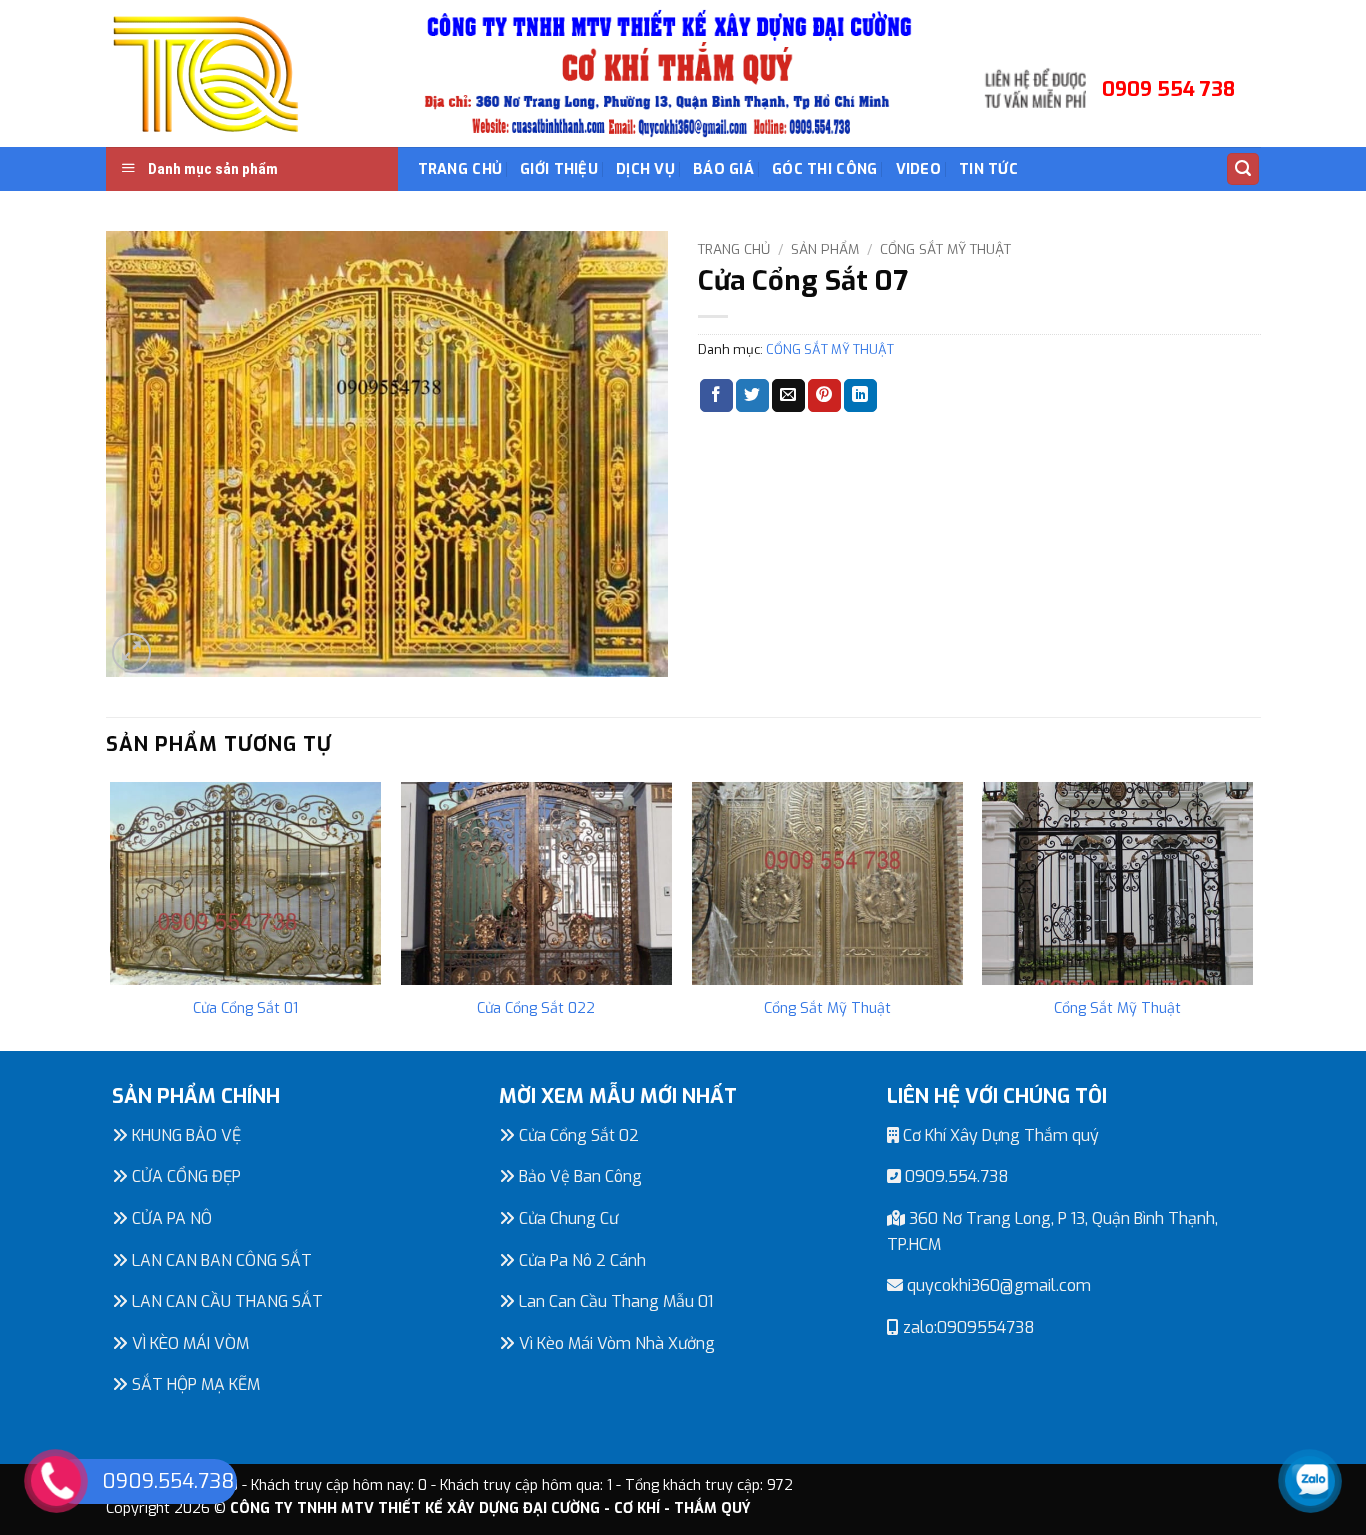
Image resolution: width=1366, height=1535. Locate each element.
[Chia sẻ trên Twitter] (752, 396)
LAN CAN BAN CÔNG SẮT (220, 1260)
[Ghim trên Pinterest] (824, 396)
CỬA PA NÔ (170, 1218)
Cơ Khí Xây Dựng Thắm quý (999, 1135)
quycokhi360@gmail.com (997, 1285)
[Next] (1252, 914)
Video (918, 169)
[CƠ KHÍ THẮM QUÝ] (206, 74)
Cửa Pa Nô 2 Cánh (580, 1260)
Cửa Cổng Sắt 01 (245, 1009)
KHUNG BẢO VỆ (184, 1135)
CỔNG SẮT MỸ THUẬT (945, 249)
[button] (1243, 169)
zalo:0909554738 (967, 1327)
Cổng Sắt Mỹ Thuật (827, 1009)
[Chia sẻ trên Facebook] (716, 396)
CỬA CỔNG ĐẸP (184, 1176)
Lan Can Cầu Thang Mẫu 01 (614, 1301)
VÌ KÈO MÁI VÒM (188, 1343)
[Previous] (112, 914)
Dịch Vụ (645, 169)
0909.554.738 (955, 1176)
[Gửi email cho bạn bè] (788, 396)
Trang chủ (734, 249)
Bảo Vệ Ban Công (578, 1176)
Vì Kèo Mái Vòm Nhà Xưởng (615, 1343)
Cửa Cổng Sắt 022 (536, 1009)
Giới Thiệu (559, 169)
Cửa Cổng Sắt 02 (577, 1135)
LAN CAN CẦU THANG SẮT (225, 1301)
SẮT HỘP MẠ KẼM (194, 1384)
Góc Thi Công (824, 169)
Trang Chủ (460, 169)
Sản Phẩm (825, 249)
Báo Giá (723, 169)
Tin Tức (988, 169)
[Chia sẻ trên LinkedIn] (860, 396)
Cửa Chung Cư (566, 1218)
